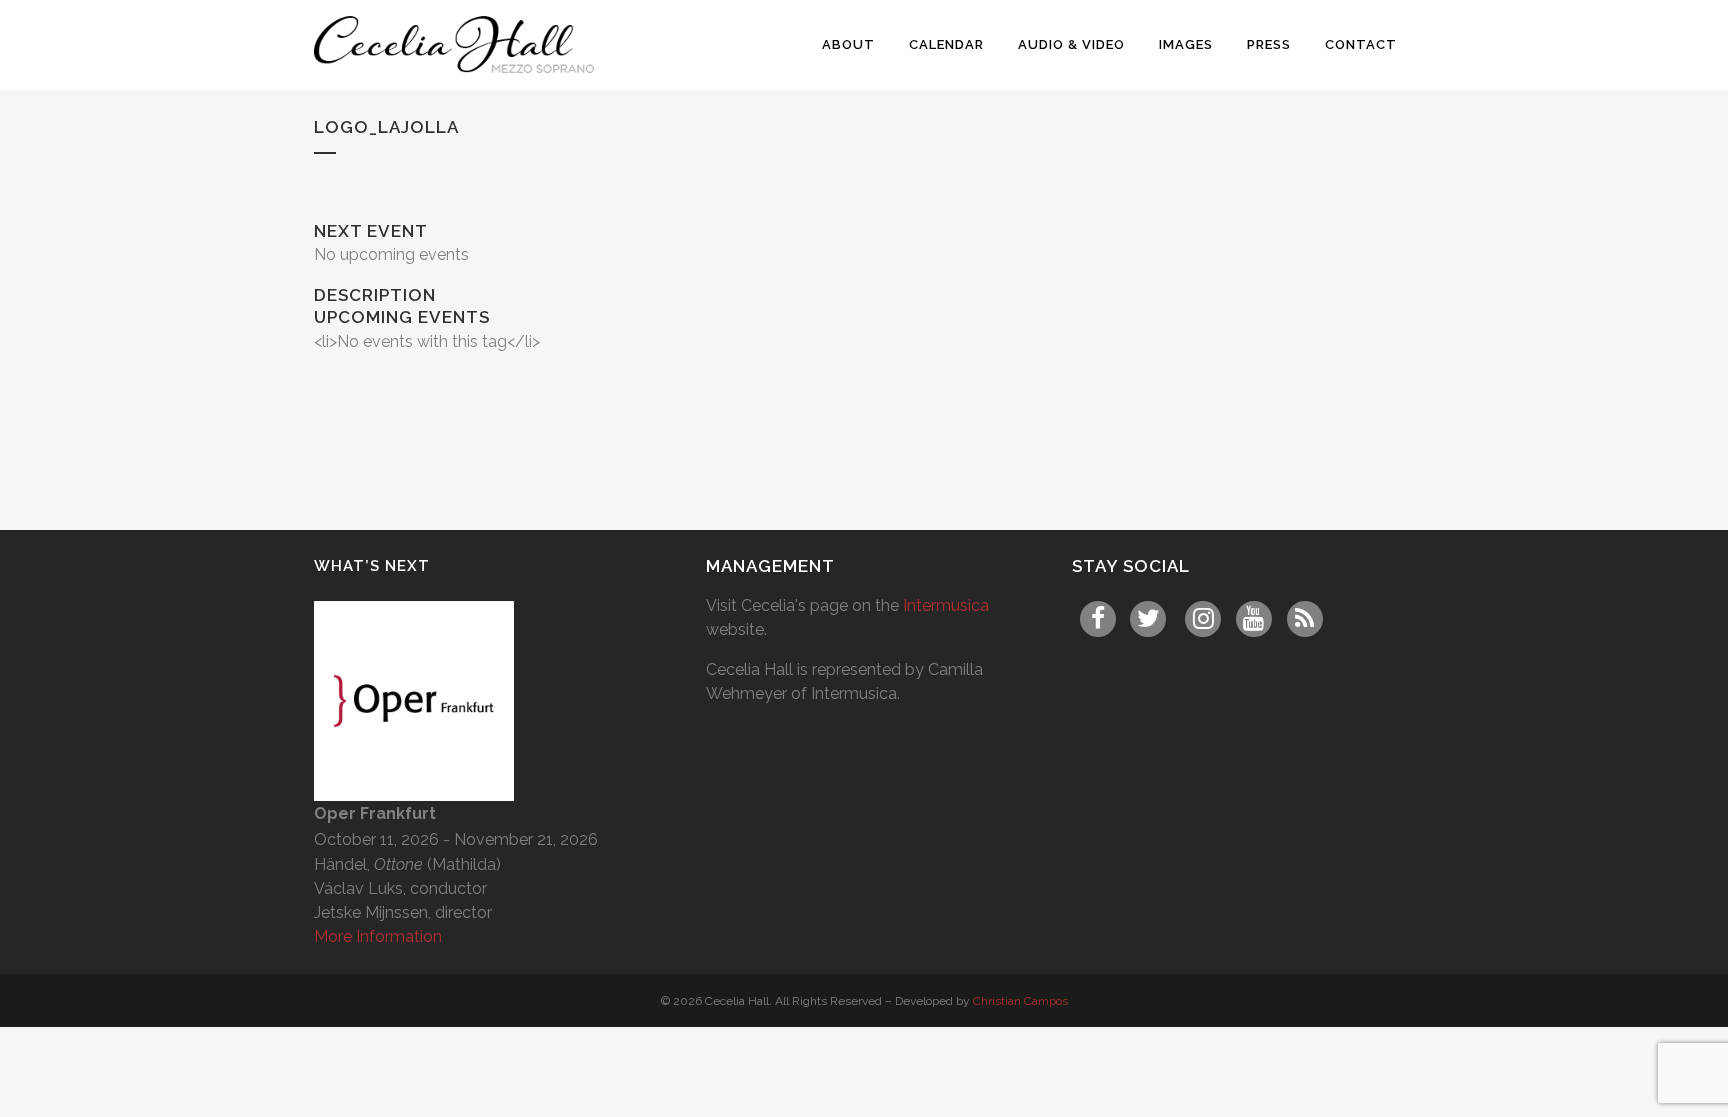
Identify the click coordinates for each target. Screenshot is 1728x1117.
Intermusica (946, 605)
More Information (378, 936)
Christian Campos (1020, 1001)
